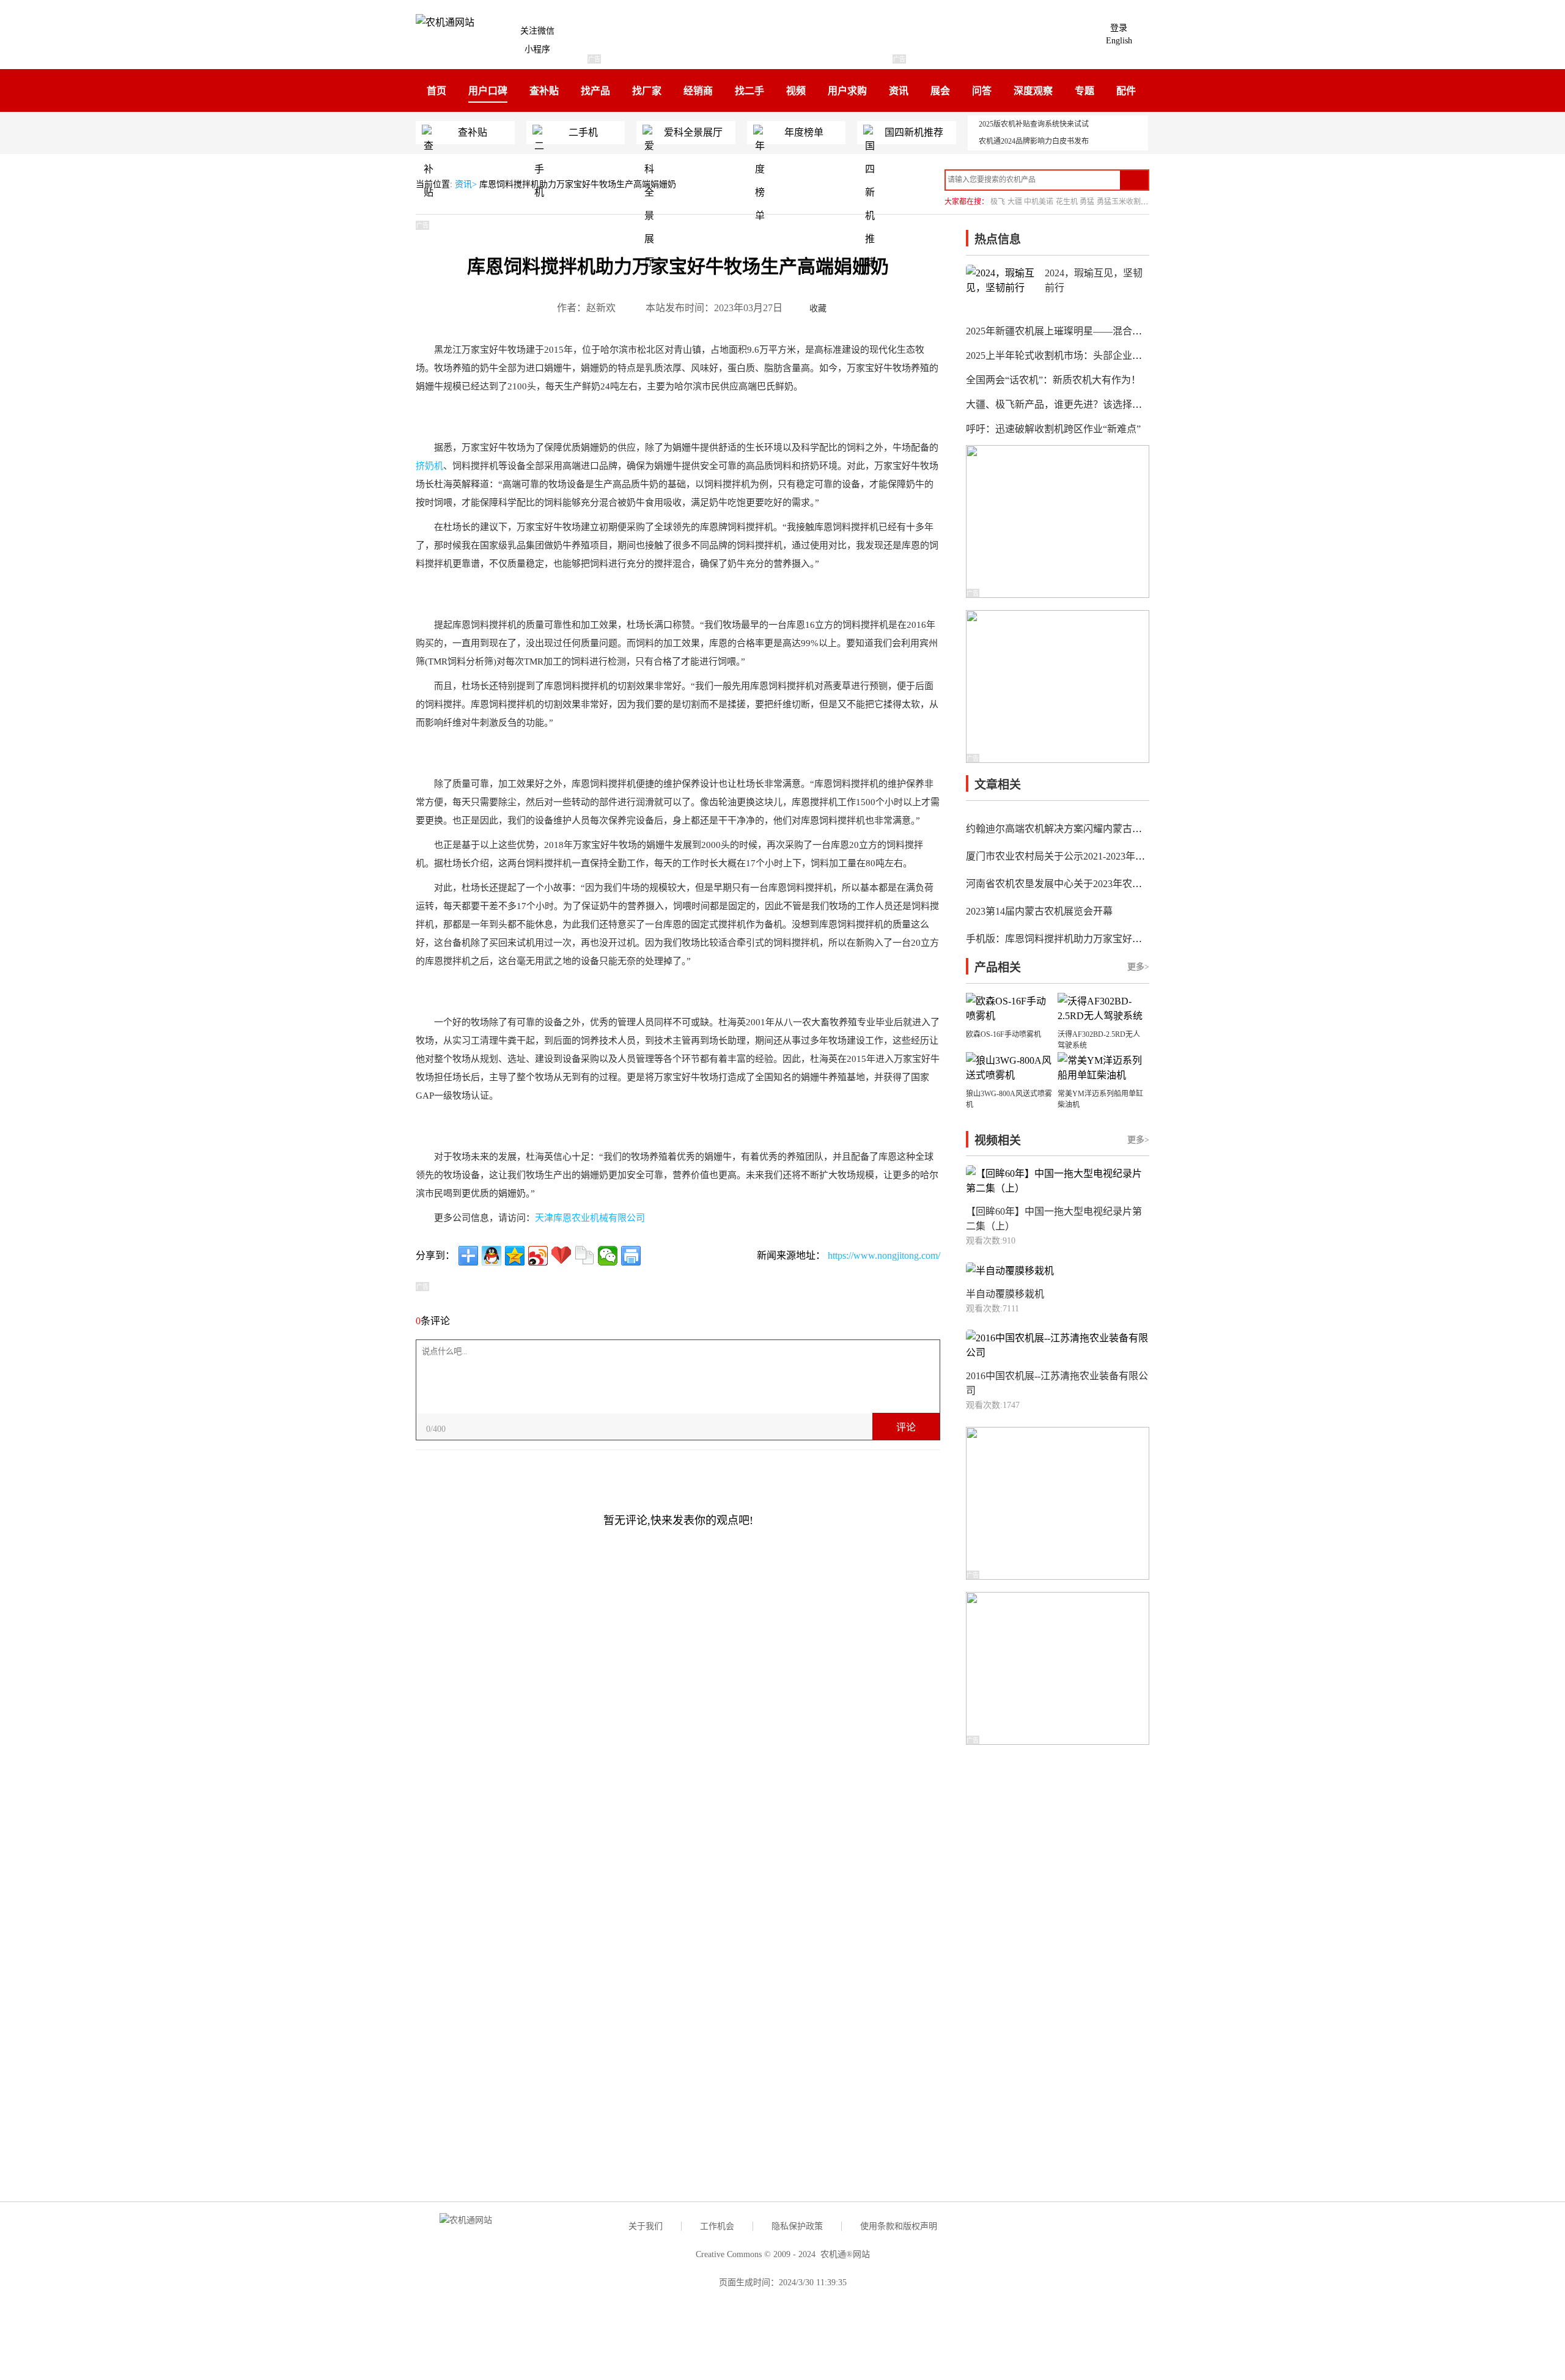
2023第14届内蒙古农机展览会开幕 (1039, 911)
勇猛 (1087, 202)
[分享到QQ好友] (492, 1256)
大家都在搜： (967, 202)
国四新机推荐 (914, 132)
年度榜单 (804, 132)
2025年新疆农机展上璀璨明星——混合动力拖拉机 (1073, 331)
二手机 (583, 132)
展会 (940, 91)
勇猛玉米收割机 (1122, 202)
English (1119, 41)
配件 (1126, 91)
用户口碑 (488, 91)
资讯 (899, 91)
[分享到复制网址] (584, 1256)
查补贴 (544, 91)
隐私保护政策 (797, 2226)
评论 (906, 1427)
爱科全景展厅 (693, 132)
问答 (982, 91)
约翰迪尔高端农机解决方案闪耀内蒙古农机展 (1064, 829)
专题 (1084, 91)
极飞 (998, 202)
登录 (1119, 28)
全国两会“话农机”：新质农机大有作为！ (1053, 380)
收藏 (818, 308)
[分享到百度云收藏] (561, 1256)
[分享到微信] (608, 1256)
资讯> (467, 184)
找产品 (595, 91)
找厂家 (647, 91)
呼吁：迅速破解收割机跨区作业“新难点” (1053, 429)
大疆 (1015, 202)
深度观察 (1033, 91)
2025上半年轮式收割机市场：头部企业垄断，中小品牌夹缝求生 (1103, 356)
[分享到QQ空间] (515, 1256)
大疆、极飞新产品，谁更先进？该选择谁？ (1059, 404)
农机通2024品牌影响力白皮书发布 (1034, 141)
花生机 (1067, 202)
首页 (436, 91)
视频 (796, 91)
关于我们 (646, 2226)
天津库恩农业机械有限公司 (590, 1218)
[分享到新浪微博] (538, 1256)
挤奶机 (429, 466)
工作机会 (717, 2226)
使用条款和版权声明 (899, 2226)
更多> (1138, 967)
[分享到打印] (631, 1256)
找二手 (749, 91)
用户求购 (847, 91)
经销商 (698, 91)
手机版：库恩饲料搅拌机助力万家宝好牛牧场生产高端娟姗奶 (1098, 939)
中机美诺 (1039, 202)
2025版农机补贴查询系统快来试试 (1034, 124)
